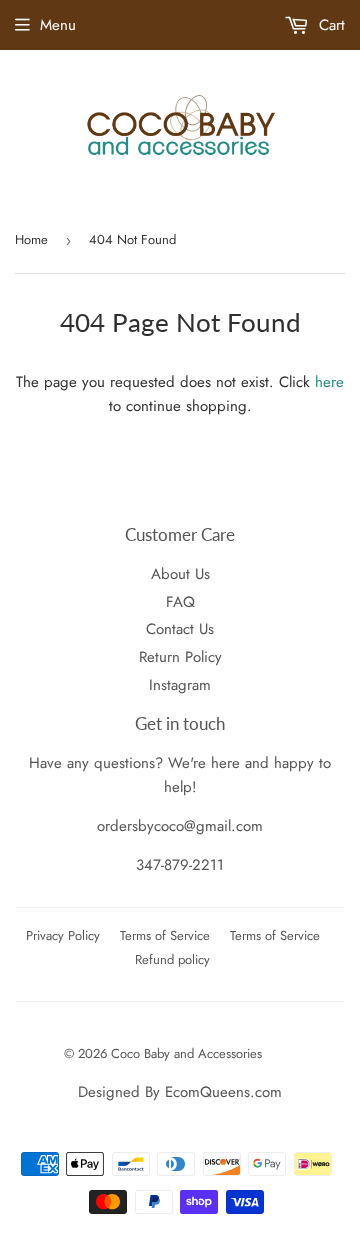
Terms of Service (165, 935)
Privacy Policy (63, 935)
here (329, 382)
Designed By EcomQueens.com (180, 1092)
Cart (329, 25)
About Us (180, 574)
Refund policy (172, 959)
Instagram (180, 685)
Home (31, 239)
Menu (58, 25)
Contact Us (180, 629)
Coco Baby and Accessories (186, 1053)
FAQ (180, 602)
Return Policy (180, 657)
